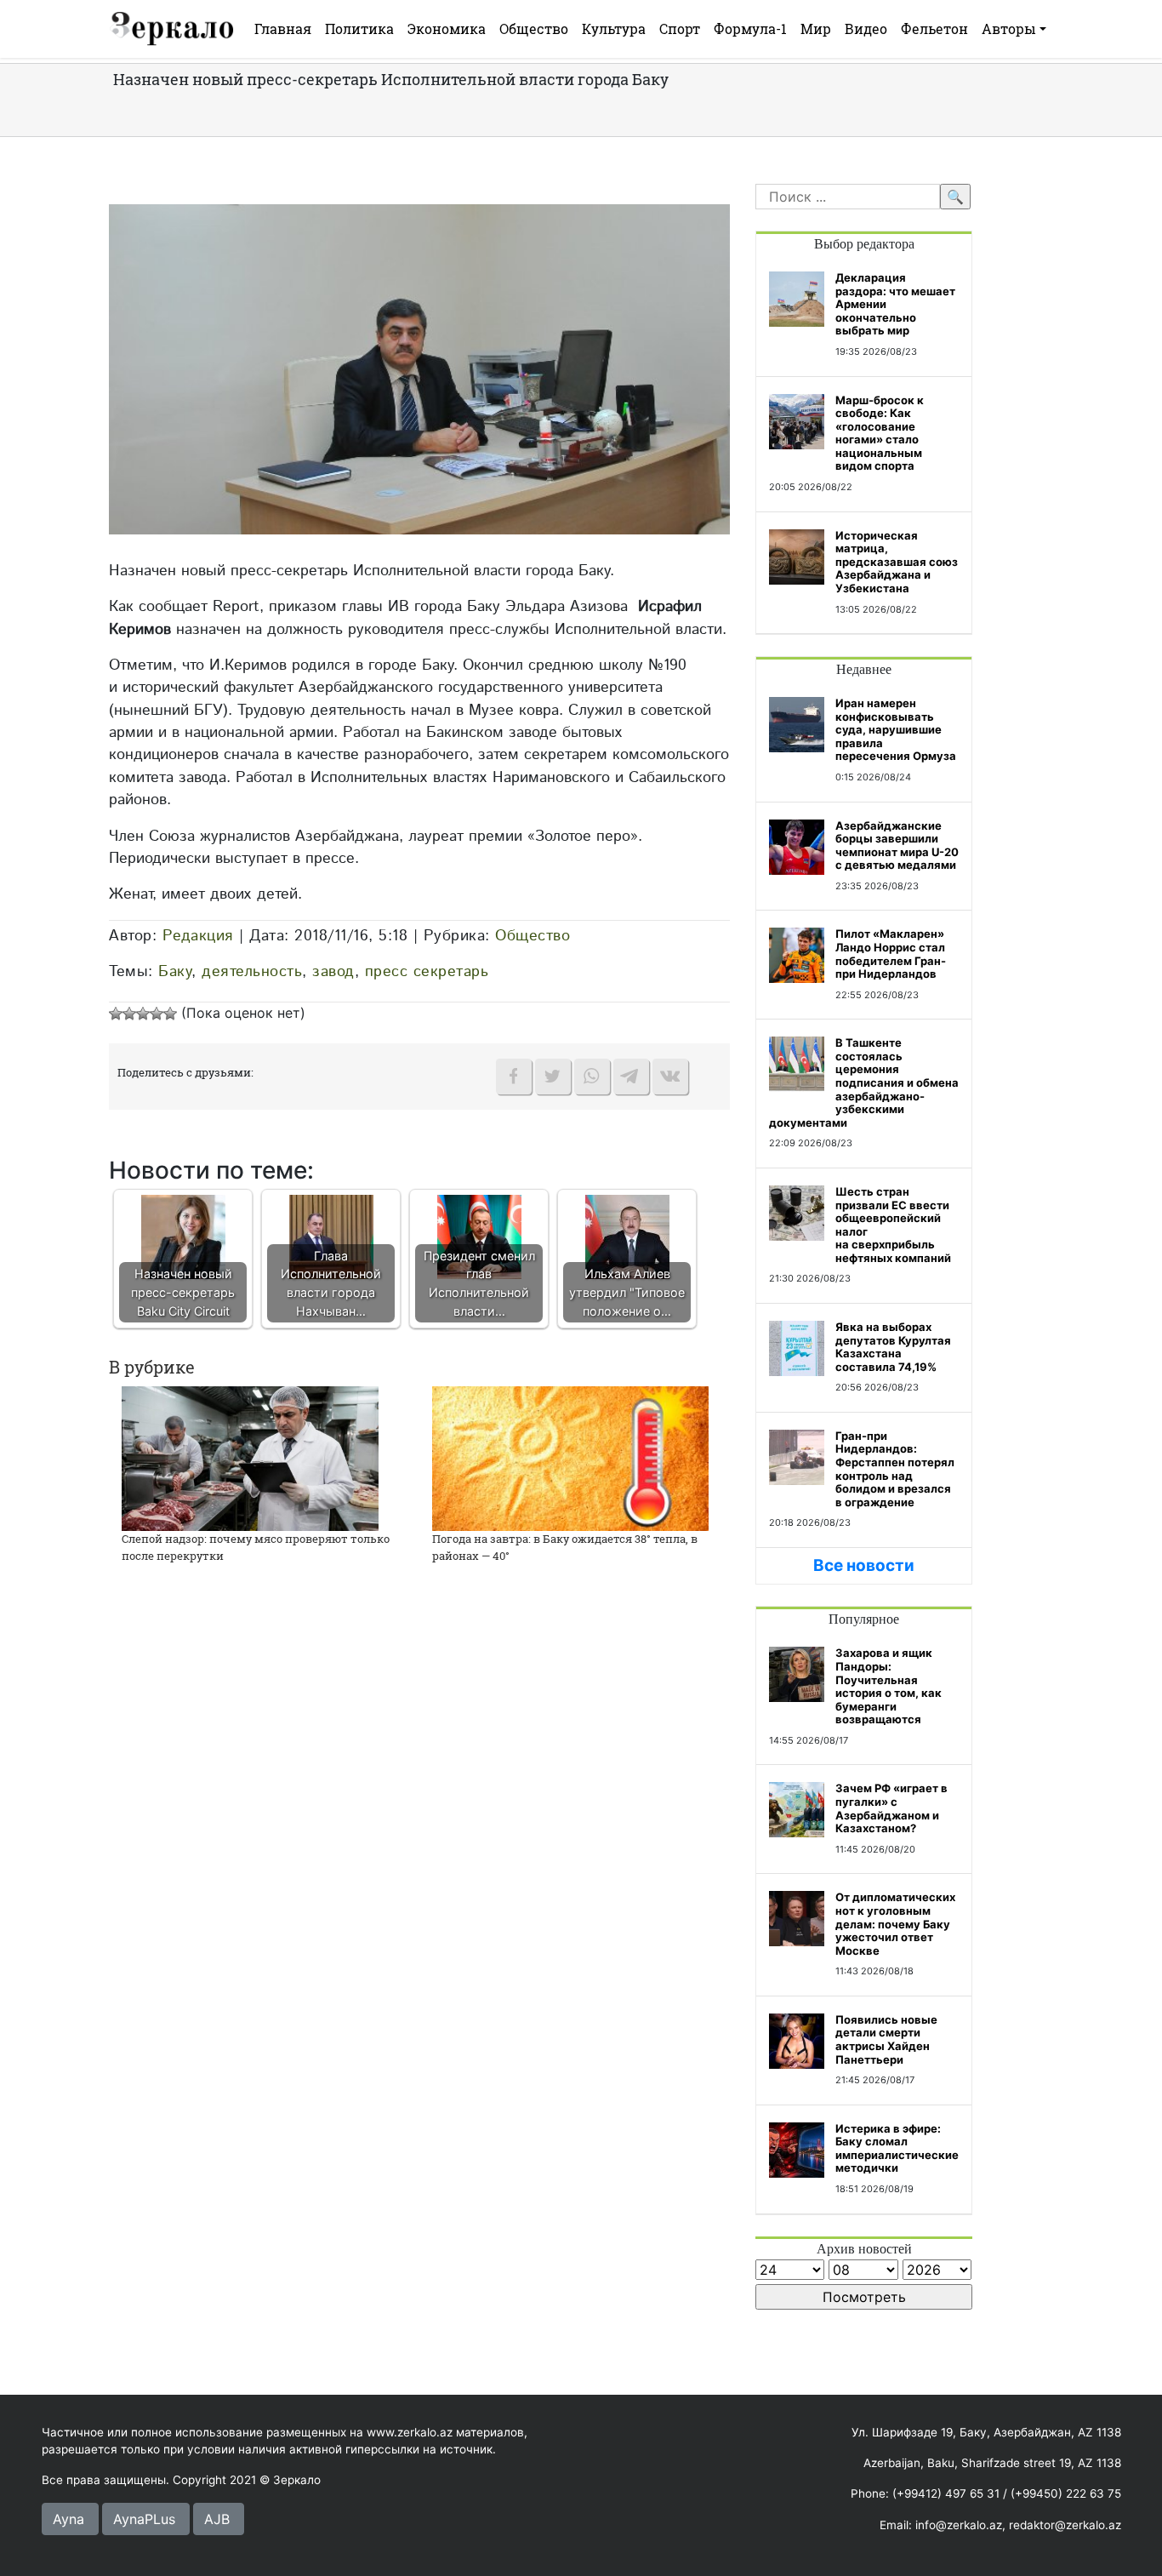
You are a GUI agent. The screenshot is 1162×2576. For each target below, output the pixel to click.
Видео (866, 29)
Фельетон (934, 29)
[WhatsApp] (592, 1077)
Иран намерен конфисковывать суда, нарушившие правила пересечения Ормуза (896, 729)
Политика (359, 29)
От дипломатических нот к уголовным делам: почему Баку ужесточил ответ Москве (895, 1923)
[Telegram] (631, 1077)
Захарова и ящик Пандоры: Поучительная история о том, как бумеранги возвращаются (889, 1686)
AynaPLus (144, 2519)
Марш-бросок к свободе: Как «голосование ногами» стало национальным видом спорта (880, 433)
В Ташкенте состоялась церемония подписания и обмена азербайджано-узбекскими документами (864, 1082)
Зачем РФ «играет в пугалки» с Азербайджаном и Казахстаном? (891, 1808)
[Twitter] (553, 1077)
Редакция (198, 936)
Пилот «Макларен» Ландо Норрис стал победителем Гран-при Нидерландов (891, 954)
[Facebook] (514, 1077)
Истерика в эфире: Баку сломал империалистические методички (897, 2148)
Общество (534, 29)
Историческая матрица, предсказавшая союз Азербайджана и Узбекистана (897, 562)
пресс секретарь (427, 971)
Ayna (68, 2519)
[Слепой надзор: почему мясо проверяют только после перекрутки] (250, 1458)
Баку (175, 971)
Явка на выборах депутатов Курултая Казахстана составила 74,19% (893, 1347)
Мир (816, 29)
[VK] (670, 1077)
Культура (614, 29)
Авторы (1009, 29)
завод (333, 971)
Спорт (680, 29)
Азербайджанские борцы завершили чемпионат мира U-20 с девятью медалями (897, 845)
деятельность (252, 971)
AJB (217, 2519)
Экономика (447, 29)
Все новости (864, 1565)
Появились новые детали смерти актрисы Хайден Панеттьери (886, 2039)
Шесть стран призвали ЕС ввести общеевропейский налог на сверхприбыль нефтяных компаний (893, 1225)
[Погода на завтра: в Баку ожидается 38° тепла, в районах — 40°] (570, 1458)
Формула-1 (750, 29)
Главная (283, 29)
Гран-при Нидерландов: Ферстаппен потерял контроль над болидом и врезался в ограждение (895, 1469)
